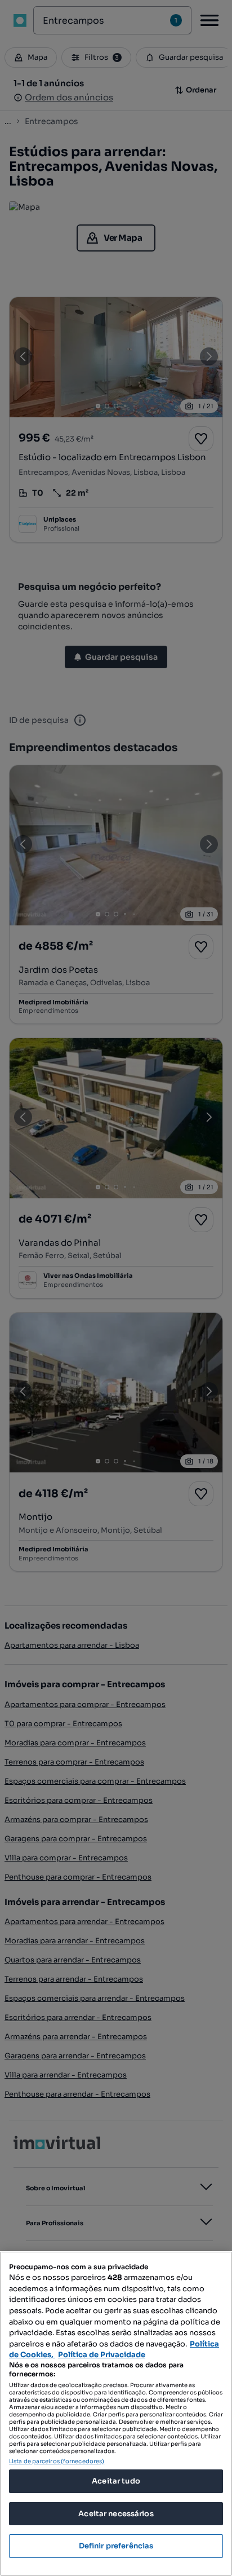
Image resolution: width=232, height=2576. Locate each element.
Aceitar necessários (116, 2514)
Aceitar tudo (116, 2481)
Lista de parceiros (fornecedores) (57, 2461)
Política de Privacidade (102, 2355)
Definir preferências (116, 2546)
